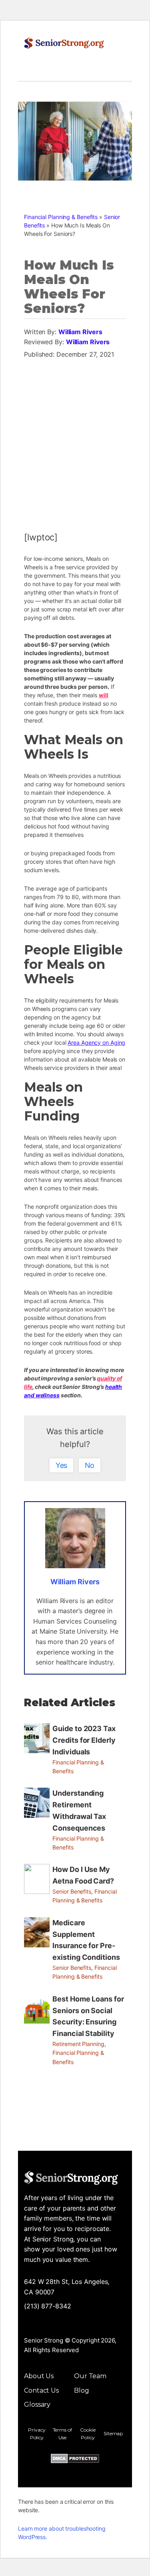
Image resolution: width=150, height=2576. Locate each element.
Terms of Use (62, 2434)
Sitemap (113, 2433)
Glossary (37, 2404)
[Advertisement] (75, 441)
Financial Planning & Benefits (61, 217)
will (104, 695)
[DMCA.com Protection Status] (75, 2460)
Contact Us (41, 2390)
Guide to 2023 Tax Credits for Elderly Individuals (84, 1740)
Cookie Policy (88, 2434)
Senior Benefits (72, 1891)
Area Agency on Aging (96, 1042)
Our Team (90, 2376)
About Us (39, 2376)
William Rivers (80, 332)
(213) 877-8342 (48, 2306)
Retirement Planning (78, 2044)
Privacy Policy (37, 2434)
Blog (82, 2390)
